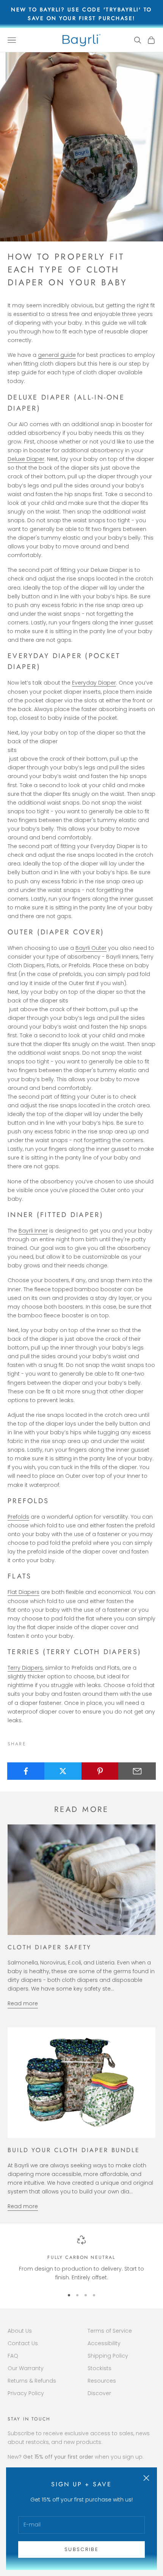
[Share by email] (137, 1771)
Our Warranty (26, 2368)
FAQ (13, 2356)
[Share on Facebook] (26, 1771)
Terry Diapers (25, 1668)
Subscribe (81, 2549)
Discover (99, 2393)
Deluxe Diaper (26, 459)
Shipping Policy (108, 2356)
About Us (20, 2331)
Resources (102, 2381)
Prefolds (18, 1517)
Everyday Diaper (94, 683)
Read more (23, 2003)
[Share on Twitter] (63, 1771)
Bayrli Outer (91, 948)
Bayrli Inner (33, 1231)
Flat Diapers (24, 1592)
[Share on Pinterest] (100, 1771)
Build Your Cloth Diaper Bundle (74, 2150)
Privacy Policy (26, 2393)
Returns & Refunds (32, 2381)
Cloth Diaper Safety (49, 1947)
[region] (81, 2259)
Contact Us (23, 2343)
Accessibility (104, 2343)
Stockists (100, 2368)
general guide (57, 355)
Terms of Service (110, 2331)
